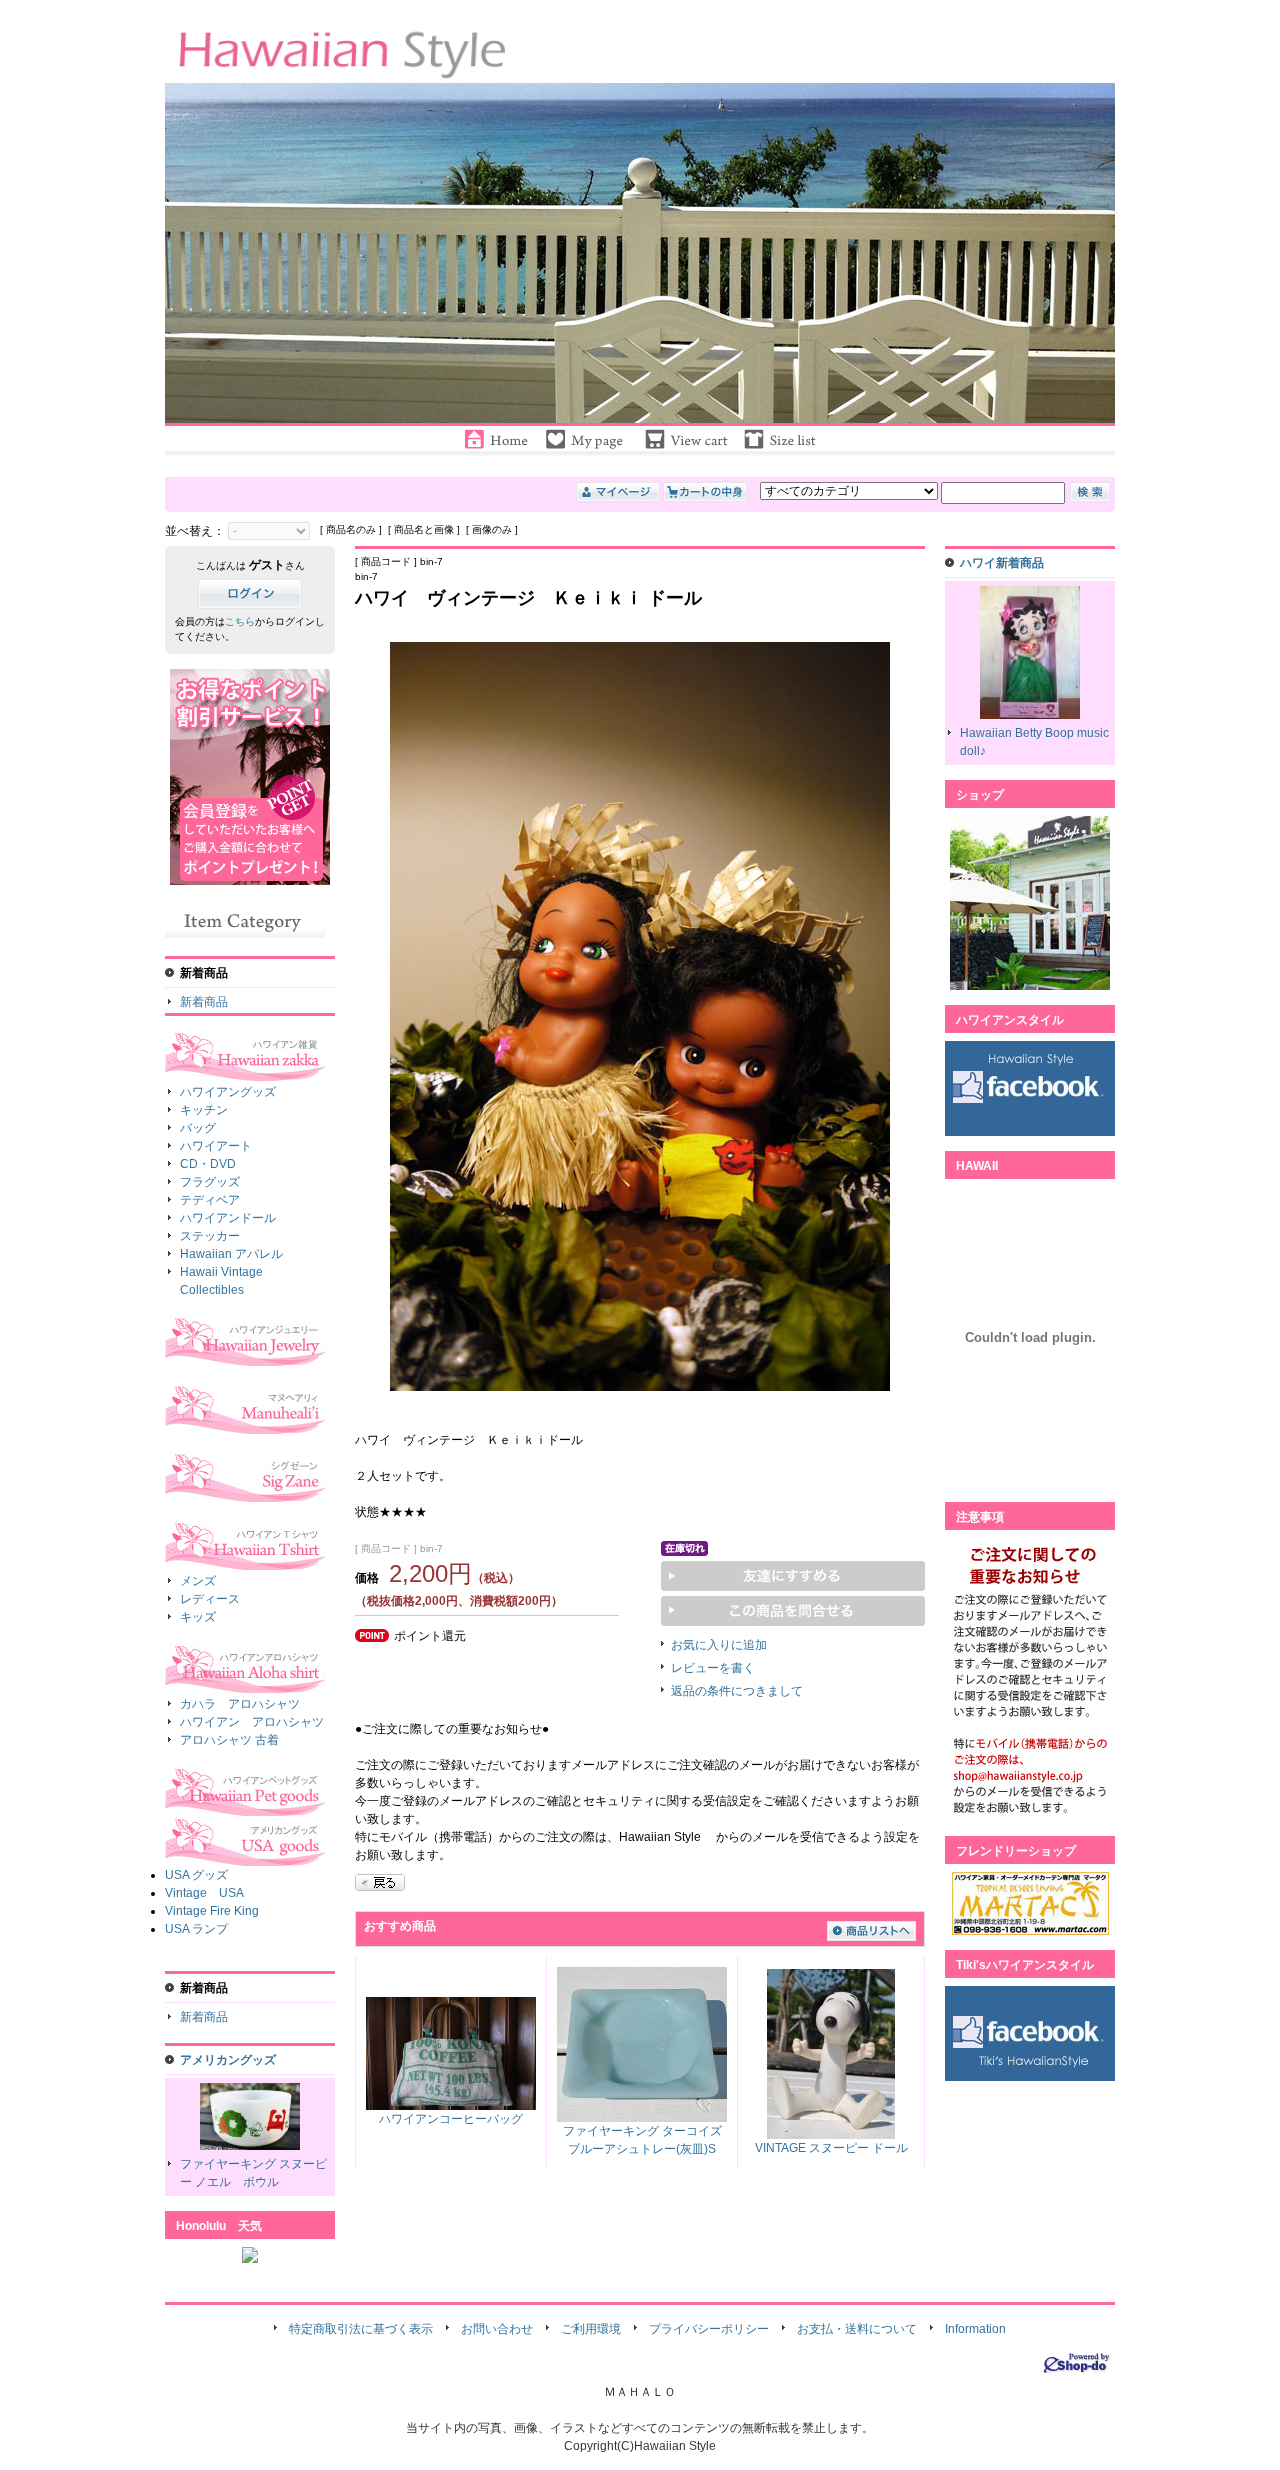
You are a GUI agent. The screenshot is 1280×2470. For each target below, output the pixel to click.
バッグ (198, 1128)
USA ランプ (196, 1929)
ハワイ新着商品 (1002, 563)
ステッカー (210, 1236)
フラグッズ (210, 1182)
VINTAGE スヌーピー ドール (831, 2148)
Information (975, 2329)
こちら (240, 621)
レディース (210, 1599)
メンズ (198, 1581)
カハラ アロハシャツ (240, 1704)
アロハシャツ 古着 (229, 1740)
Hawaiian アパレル (231, 1254)
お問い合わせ (497, 2329)
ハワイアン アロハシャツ (252, 1722)
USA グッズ (196, 1875)
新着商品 (204, 1002)
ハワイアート (216, 1146)
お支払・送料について (857, 2329)
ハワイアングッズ (228, 1092)
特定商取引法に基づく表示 (361, 2329)
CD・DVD (208, 1164)
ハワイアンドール (228, 1218)
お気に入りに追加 (719, 1645)
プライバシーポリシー (709, 2329)
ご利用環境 (591, 2329)
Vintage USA (204, 1893)
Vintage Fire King (212, 1911)
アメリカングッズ (228, 2060)
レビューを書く (713, 1668)
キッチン (204, 1110)
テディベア (210, 1200)
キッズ (198, 1617)
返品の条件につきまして (737, 1691)
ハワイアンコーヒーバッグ (451, 2119)
